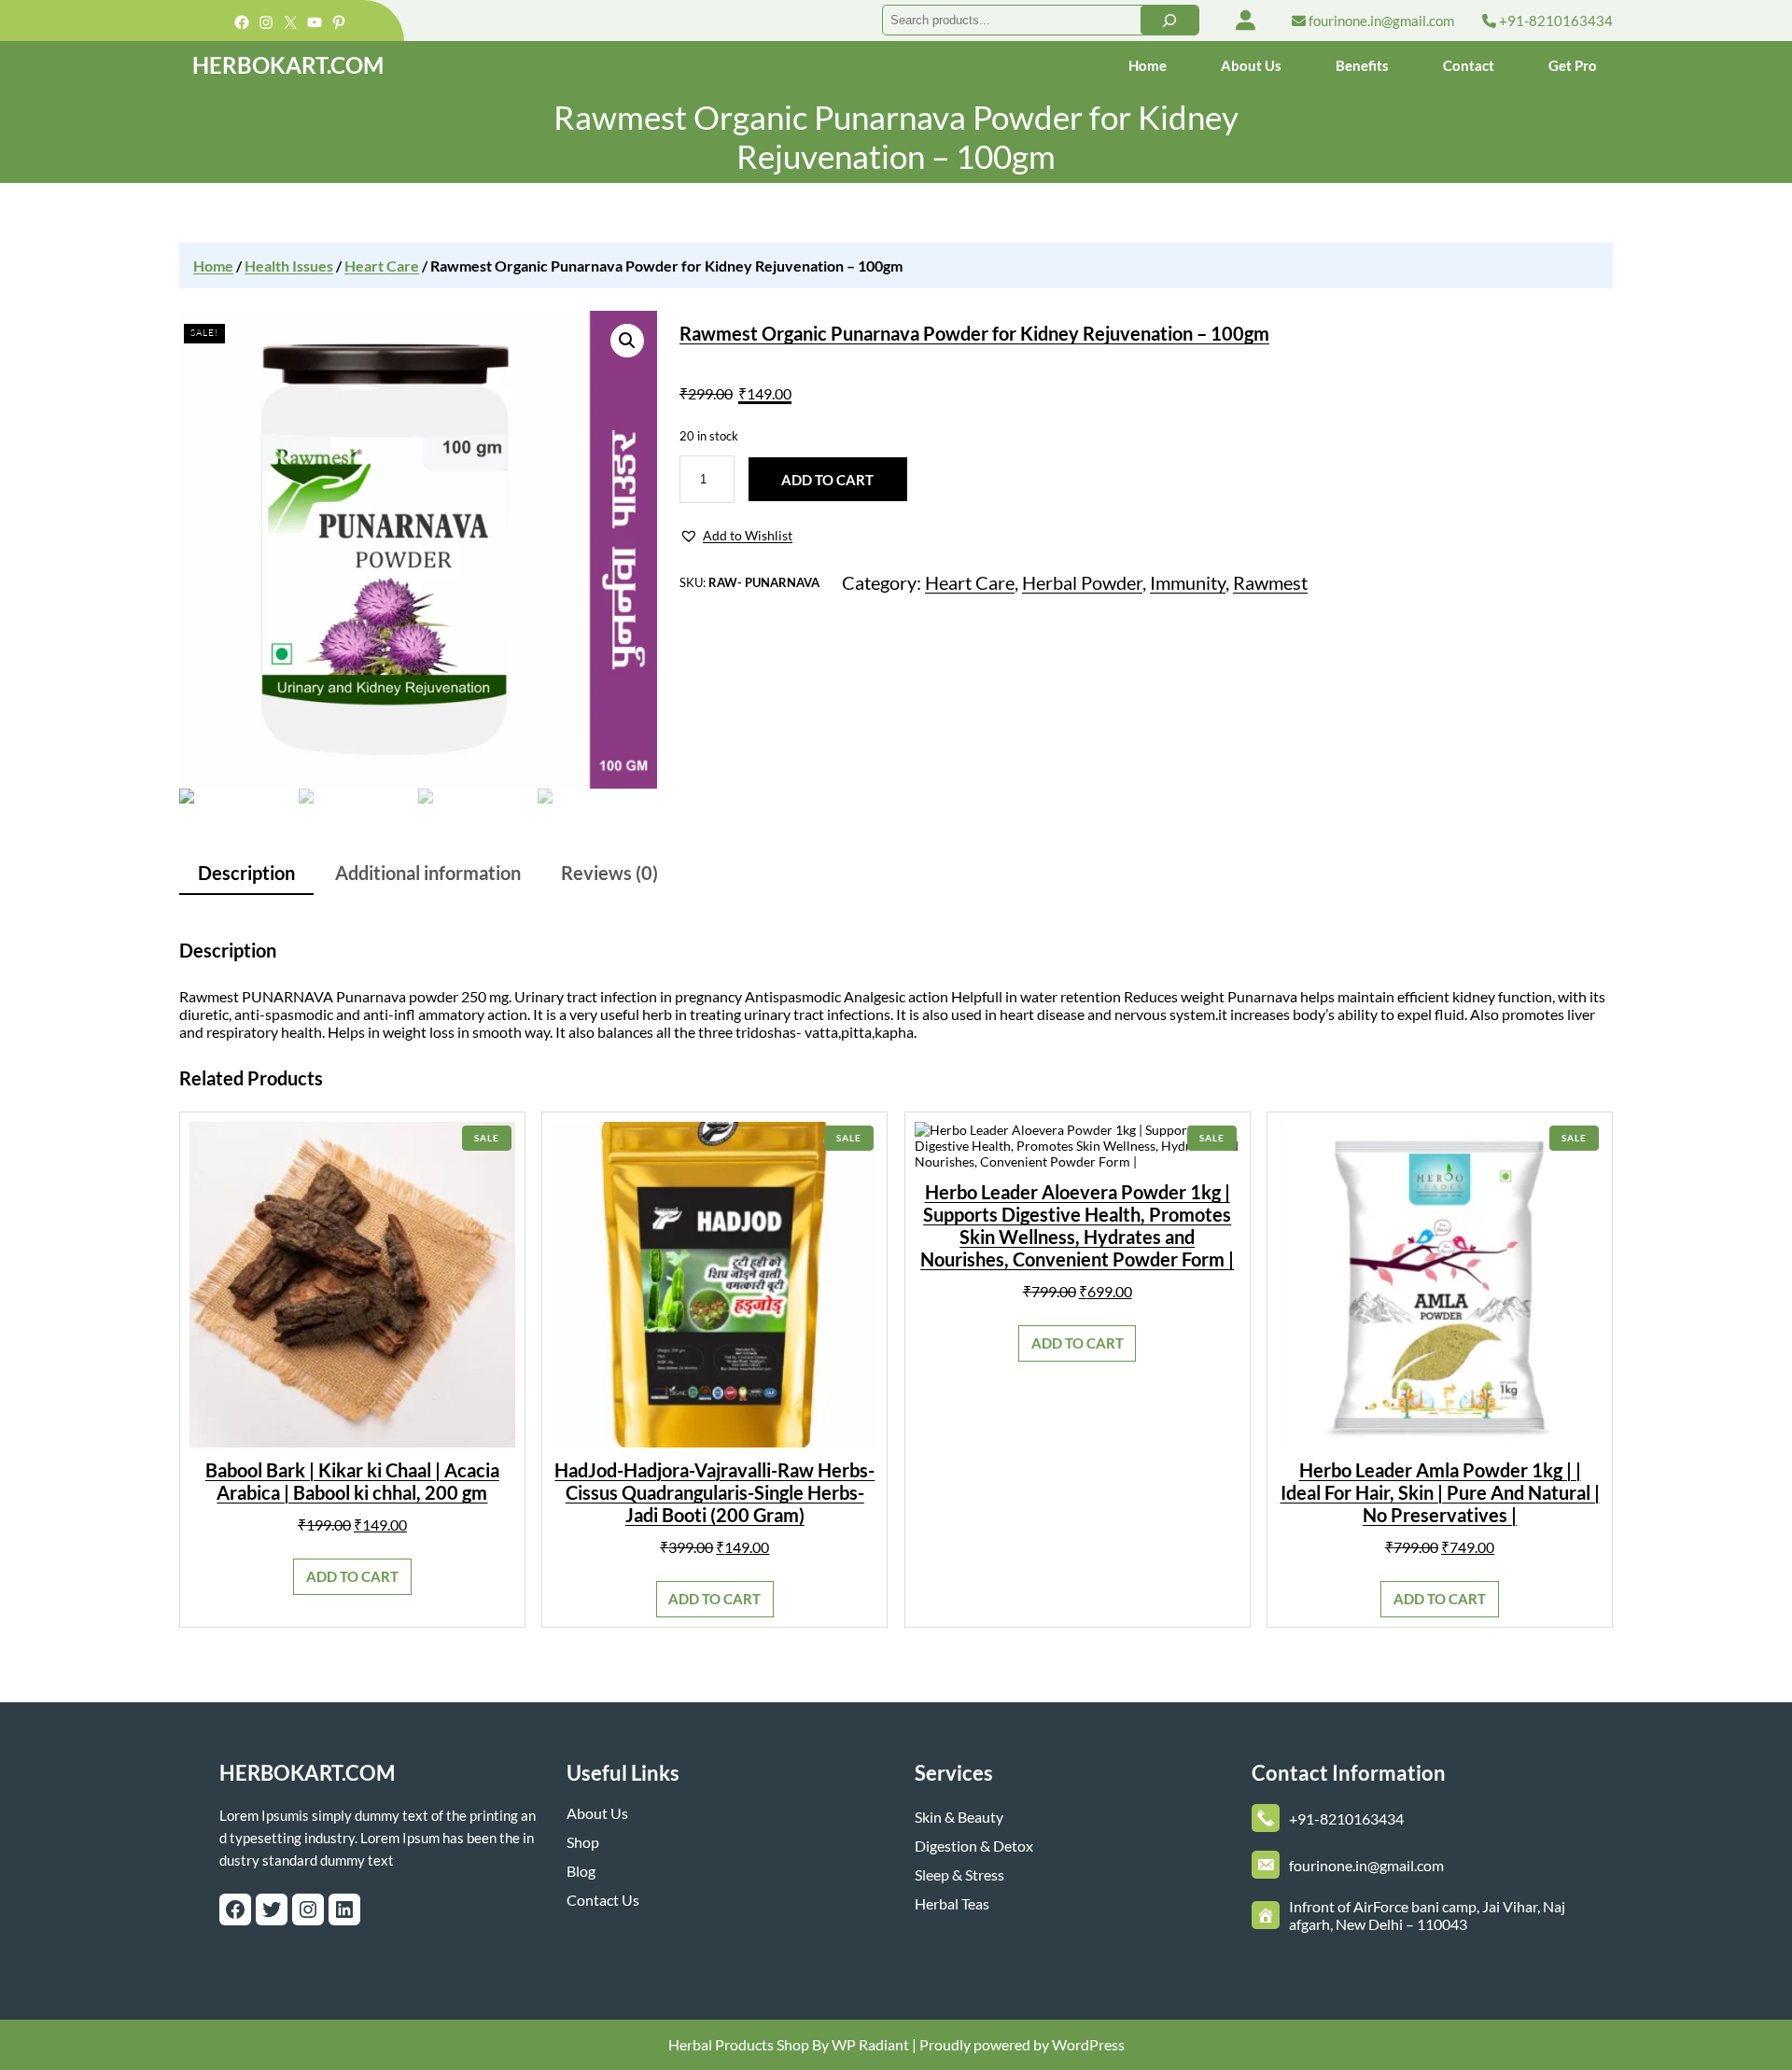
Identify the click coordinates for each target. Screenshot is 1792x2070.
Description (246, 873)
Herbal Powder (1082, 582)
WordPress (1088, 2044)
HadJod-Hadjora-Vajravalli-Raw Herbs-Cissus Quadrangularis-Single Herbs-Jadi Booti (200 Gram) (714, 1492)
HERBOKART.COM (288, 65)
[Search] (1169, 20)
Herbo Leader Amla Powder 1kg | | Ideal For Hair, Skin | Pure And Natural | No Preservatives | (1440, 1492)
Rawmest (1270, 582)
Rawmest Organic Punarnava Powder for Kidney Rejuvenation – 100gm (974, 333)
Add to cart (827, 480)
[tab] (246, 874)
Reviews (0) (609, 873)
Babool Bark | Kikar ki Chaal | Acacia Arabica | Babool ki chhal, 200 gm (352, 1481)
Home (213, 266)
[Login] (1246, 20)
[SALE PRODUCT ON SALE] (352, 1283)
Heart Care (382, 266)
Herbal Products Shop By (749, 2044)
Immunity (1188, 582)
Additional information (428, 873)
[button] (736, 536)
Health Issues (289, 266)
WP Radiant (869, 2044)
